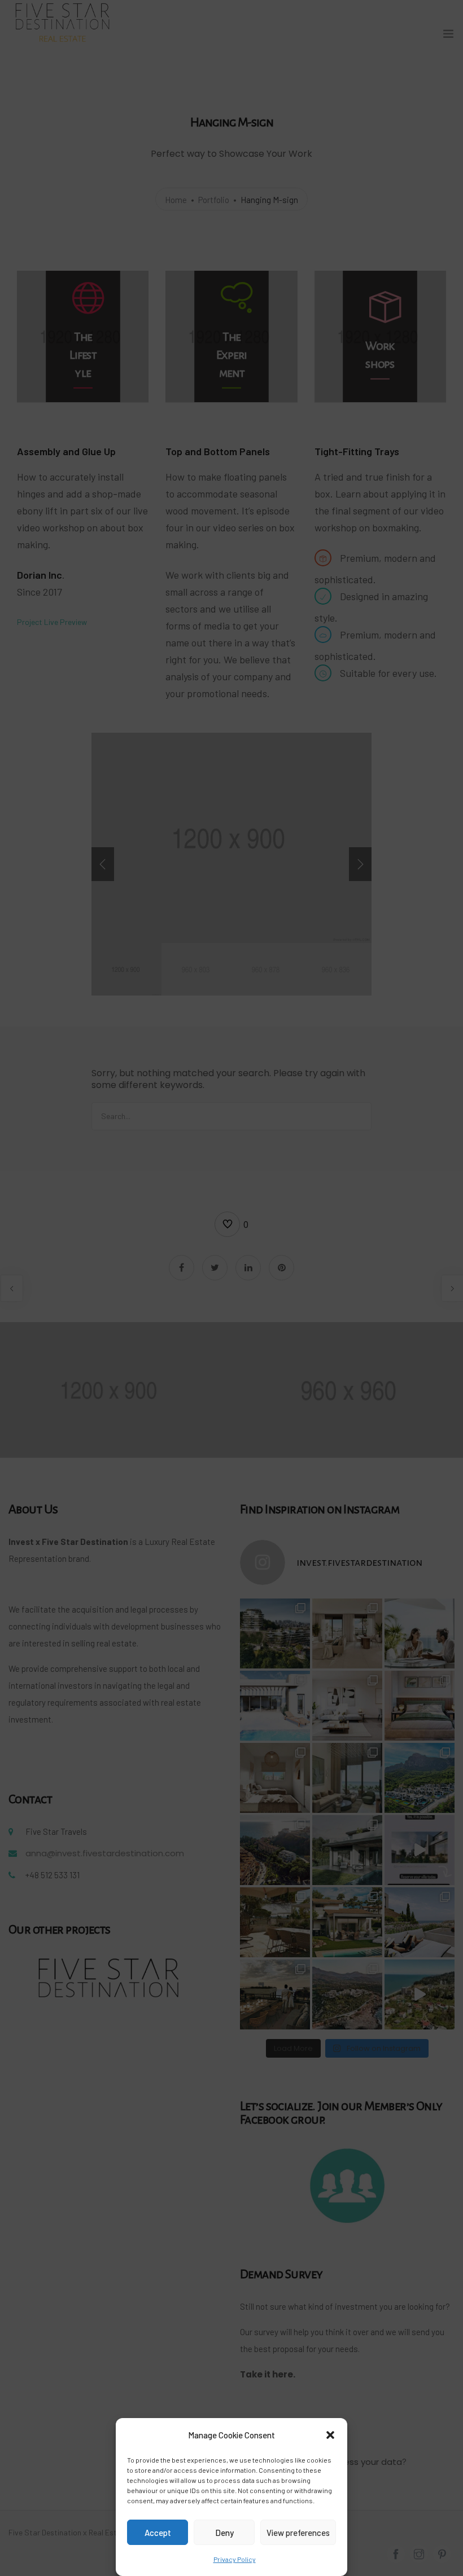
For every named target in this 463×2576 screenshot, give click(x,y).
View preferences (298, 2533)
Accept (158, 2533)
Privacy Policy (235, 2559)
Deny (224, 2533)
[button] (330, 2435)
